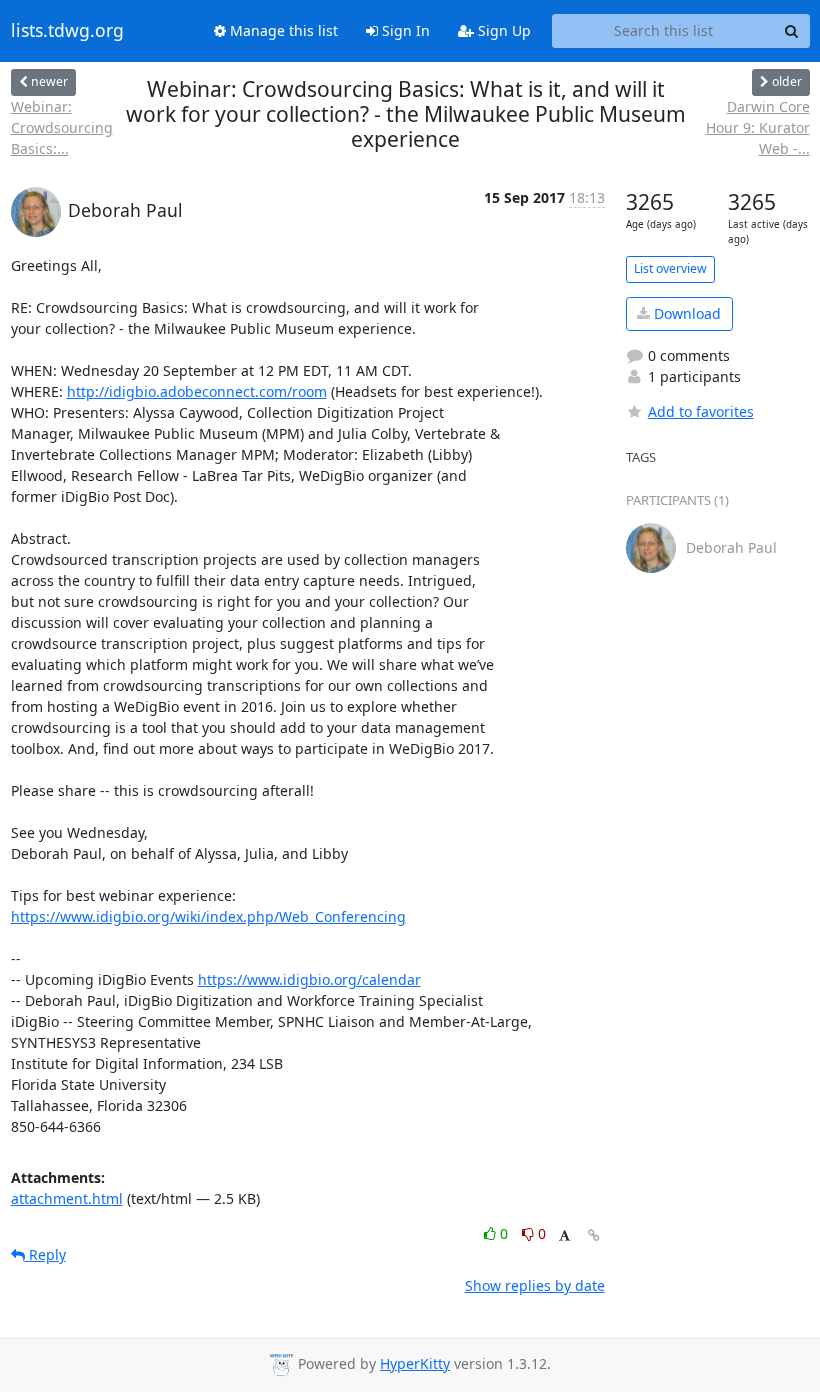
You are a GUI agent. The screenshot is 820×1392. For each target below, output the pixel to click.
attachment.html (67, 1198)
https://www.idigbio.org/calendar (309, 979)
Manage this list (282, 30)
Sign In (404, 30)
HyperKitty (415, 1363)
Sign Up (502, 30)
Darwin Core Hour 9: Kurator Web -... (758, 127)
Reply (45, 1254)
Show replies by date (535, 1285)
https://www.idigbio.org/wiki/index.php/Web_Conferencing (208, 916)
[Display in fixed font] (564, 1236)
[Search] (792, 31)
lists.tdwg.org (67, 31)
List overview (670, 268)
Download (685, 313)
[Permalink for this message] (594, 1235)
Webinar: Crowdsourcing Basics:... (62, 127)
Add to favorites (701, 411)
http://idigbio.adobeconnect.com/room (197, 391)
